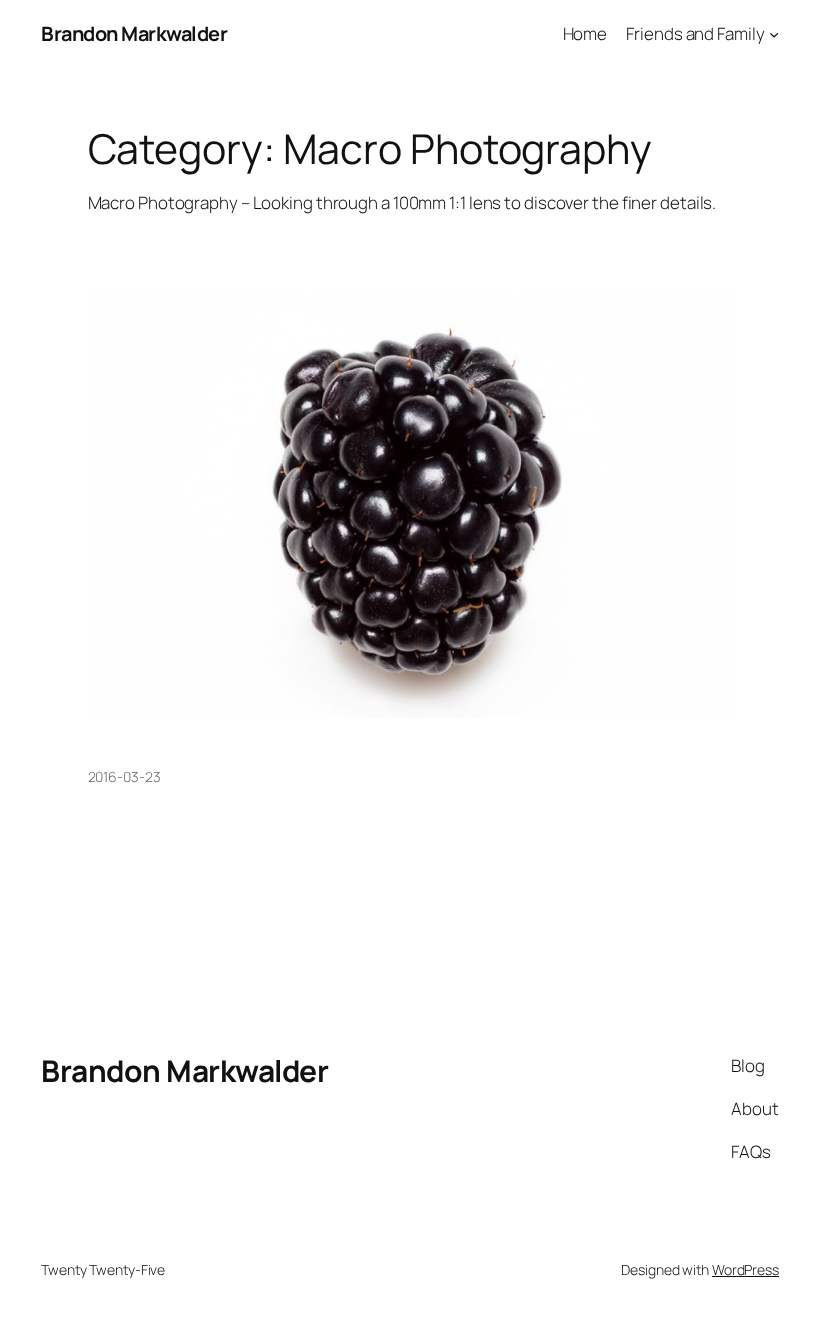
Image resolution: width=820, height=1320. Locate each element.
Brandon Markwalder (134, 33)
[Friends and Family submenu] (774, 34)
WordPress (745, 1269)
